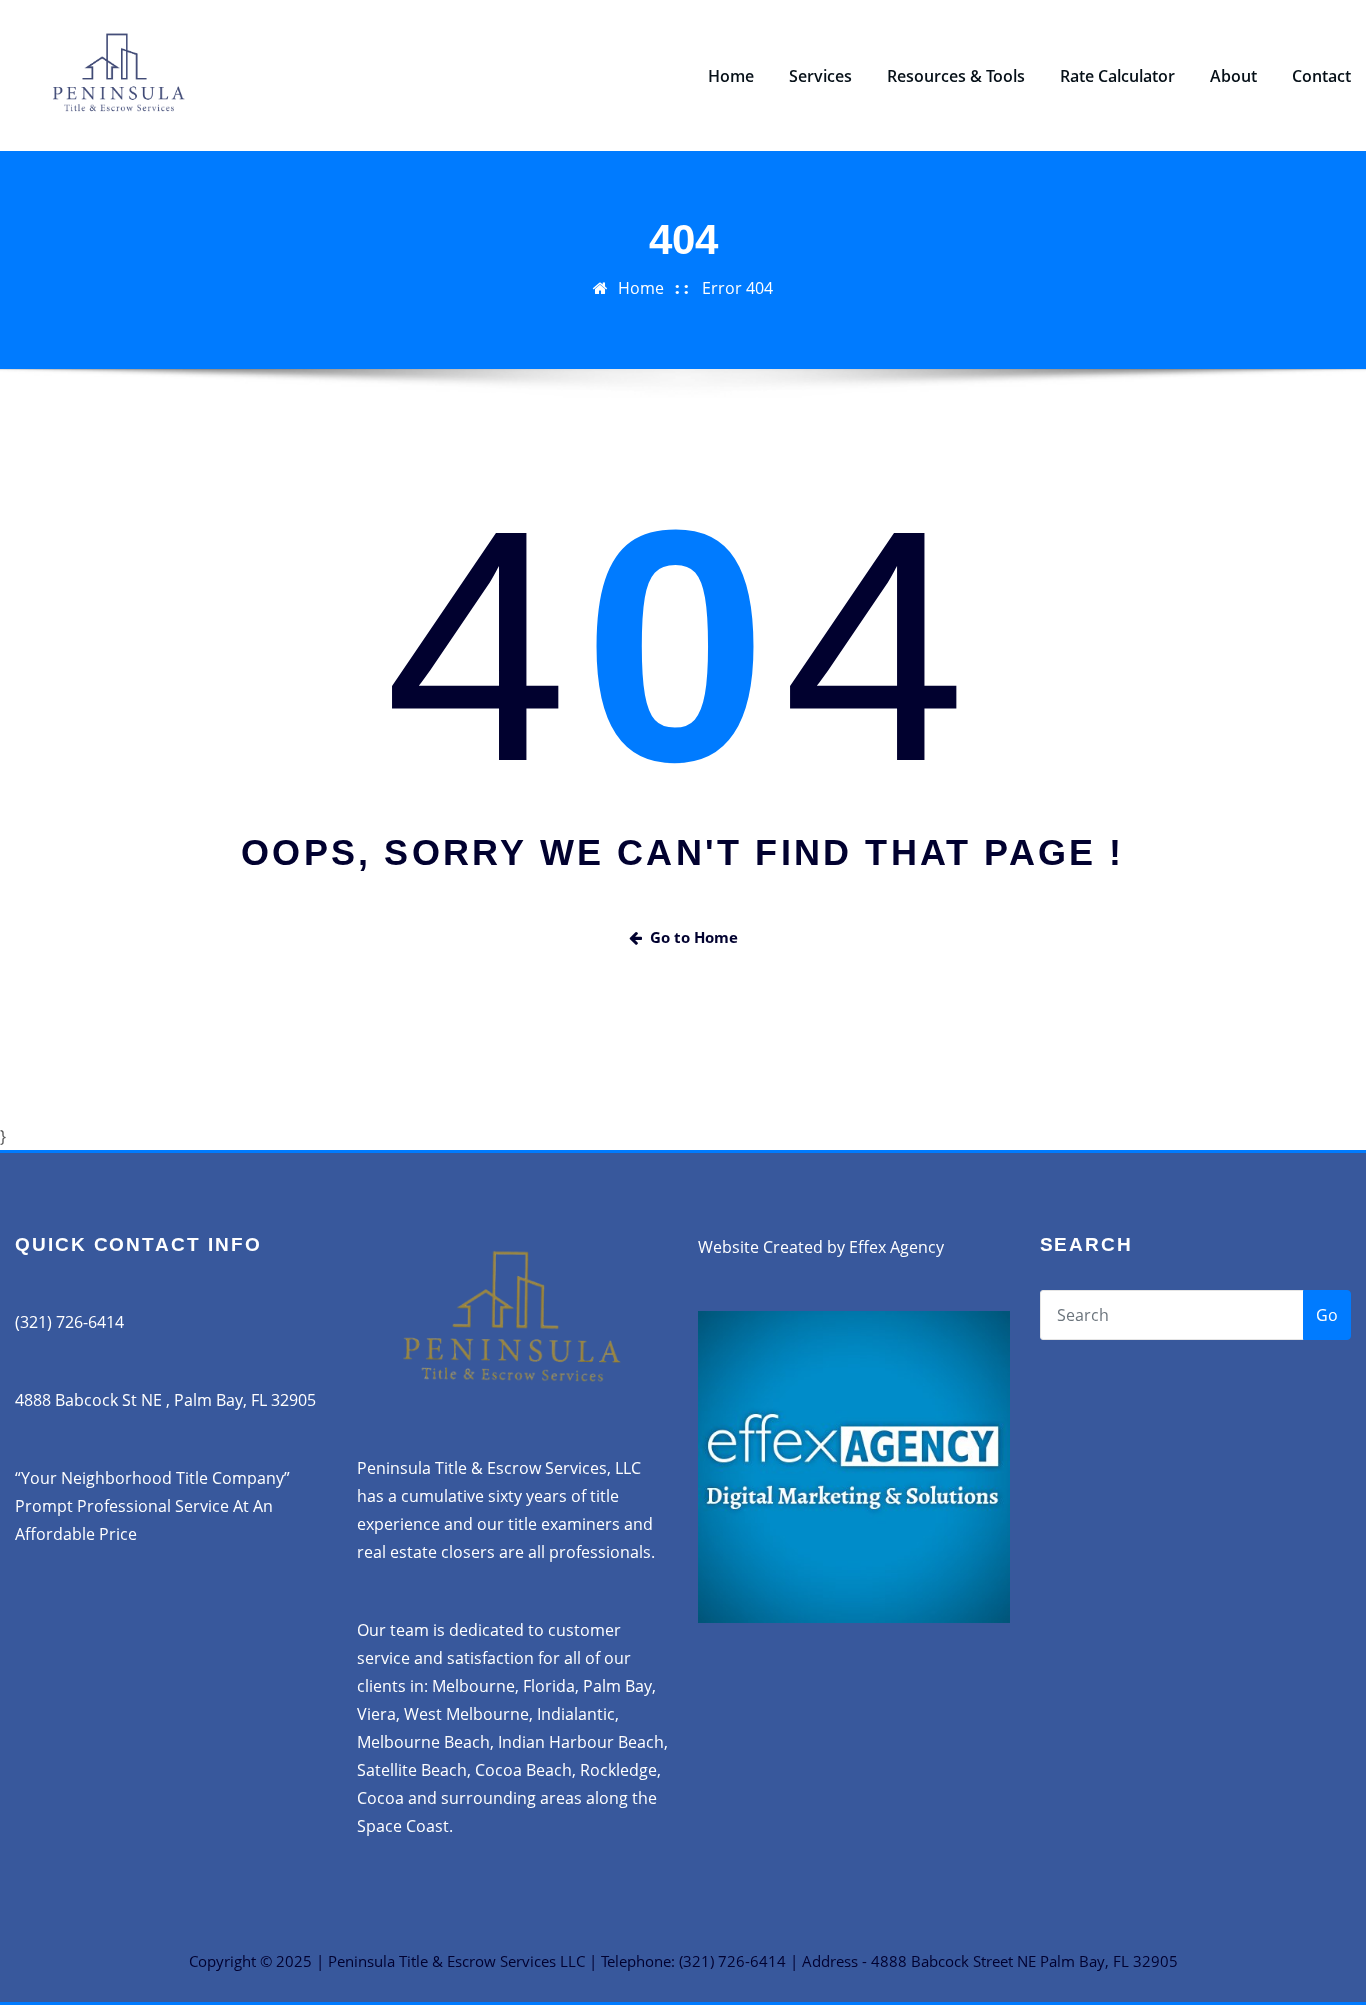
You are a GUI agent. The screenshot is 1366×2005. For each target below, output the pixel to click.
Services (820, 76)
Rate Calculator (1117, 76)
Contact (1321, 76)
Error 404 (737, 288)
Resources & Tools (956, 76)
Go (1327, 1315)
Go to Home (694, 937)
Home (731, 76)
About (1233, 76)
